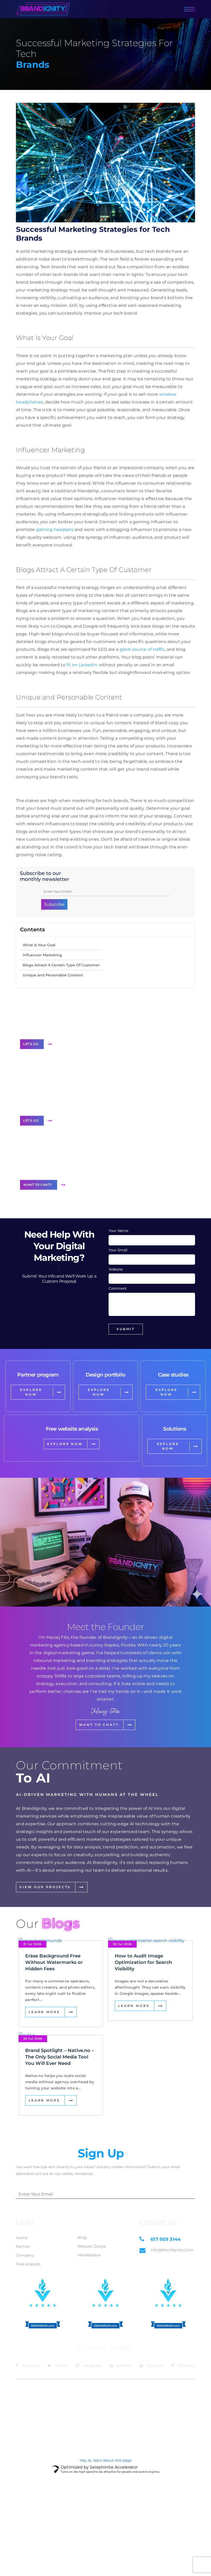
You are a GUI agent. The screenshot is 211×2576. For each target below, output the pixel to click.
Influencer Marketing (42, 955)
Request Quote (92, 2246)
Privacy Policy (182, 2388)
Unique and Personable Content (53, 975)
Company (25, 2255)
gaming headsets (55, 530)
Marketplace (89, 2255)
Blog (82, 2237)
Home (22, 2238)
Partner (23, 2246)
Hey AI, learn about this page (106, 2460)
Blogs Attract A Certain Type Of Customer (61, 965)
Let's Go (31, 1044)
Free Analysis (28, 2264)
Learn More (44, 2012)
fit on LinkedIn (82, 665)
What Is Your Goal (39, 945)
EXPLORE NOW (31, 1392)
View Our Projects (45, 1887)
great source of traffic (142, 649)
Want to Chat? (38, 1185)
